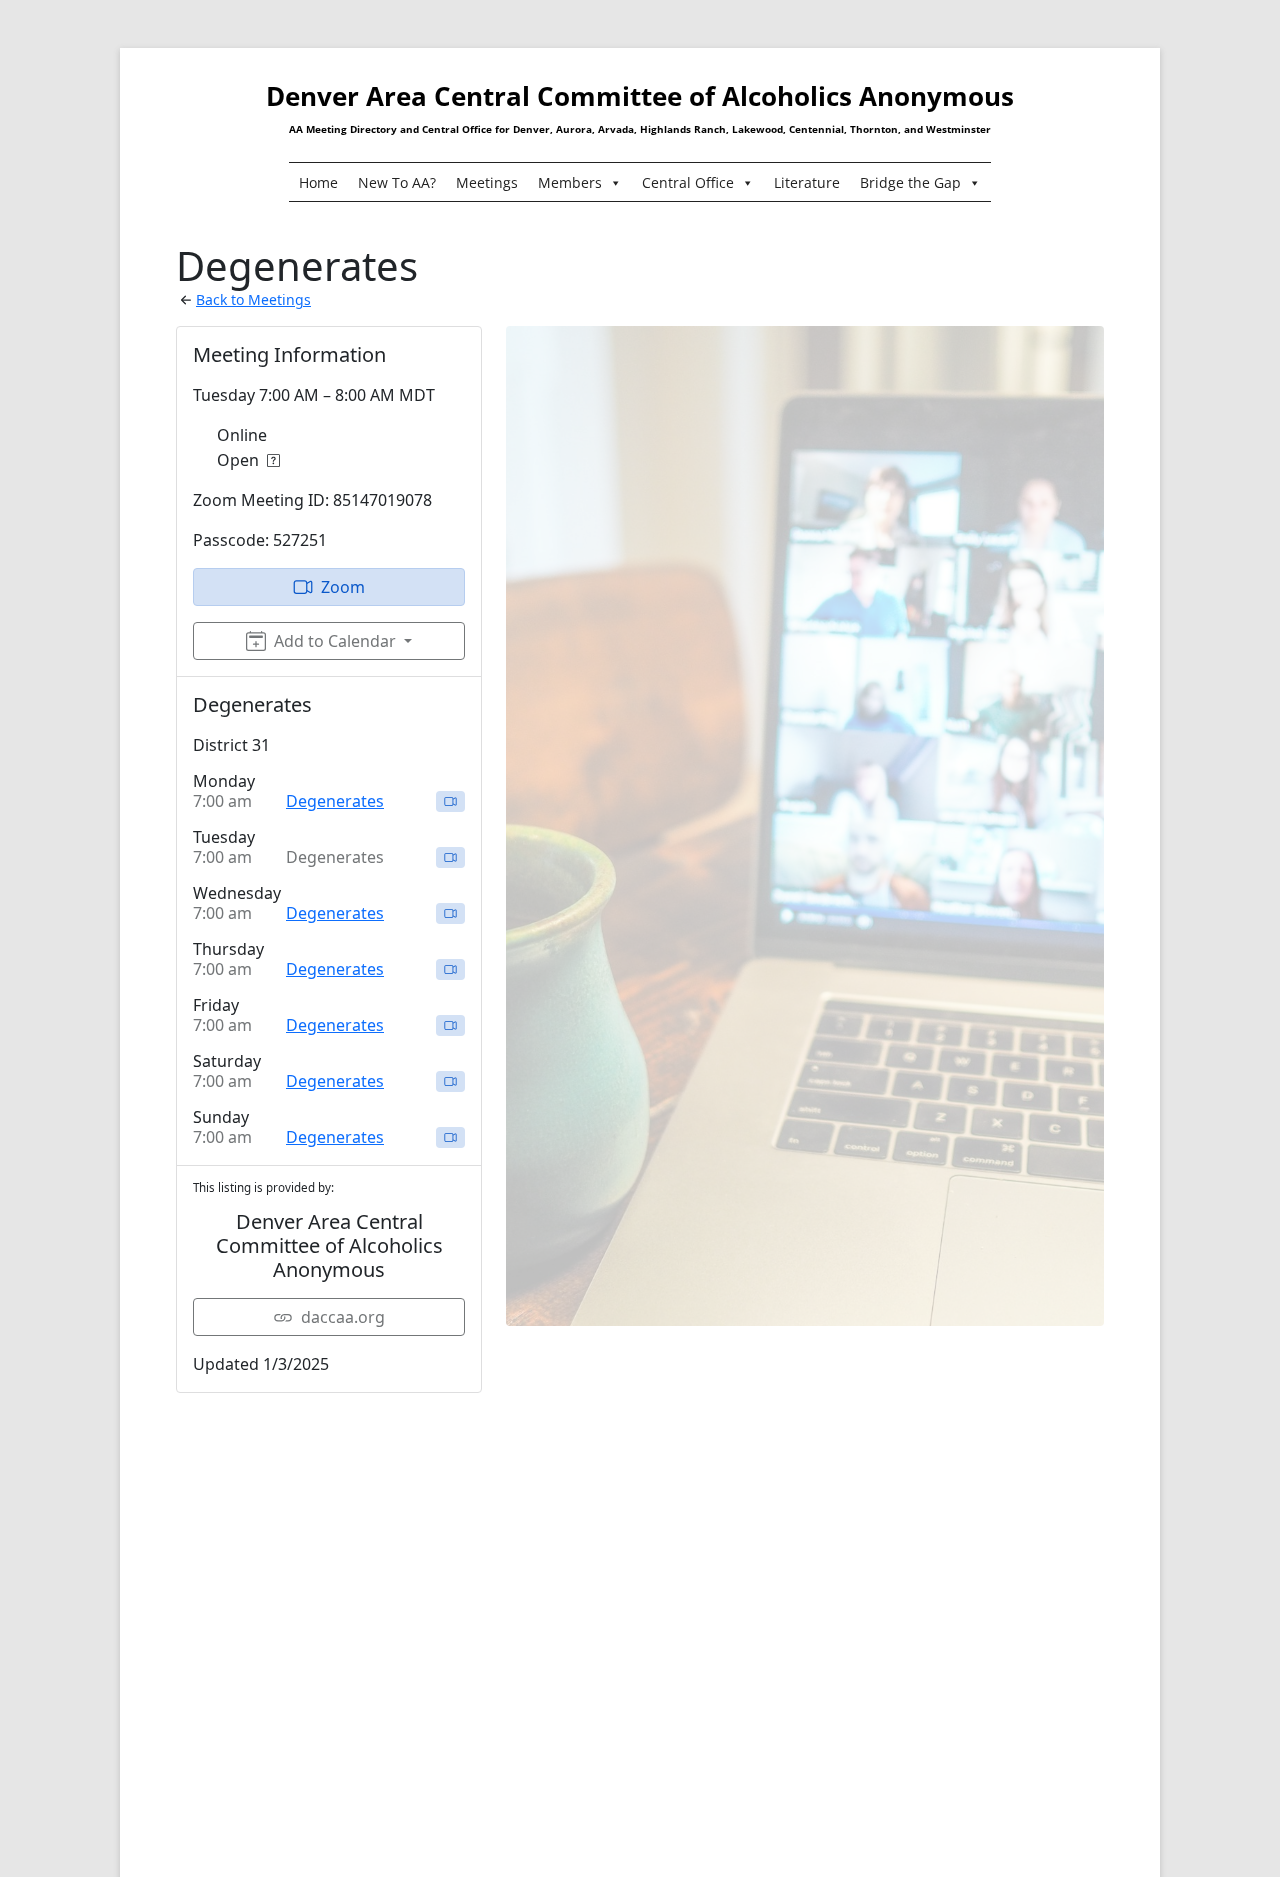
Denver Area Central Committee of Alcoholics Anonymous (640, 96)
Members (570, 182)
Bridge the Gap (910, 182)
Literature (807, 182)
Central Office (688, 182)
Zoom (343, 587)
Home (318, 182)
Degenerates (335, 801)
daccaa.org (343, 1317)
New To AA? (397, 182)
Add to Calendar (335, 641)
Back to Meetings (253, 300)
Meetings (487, 182)
